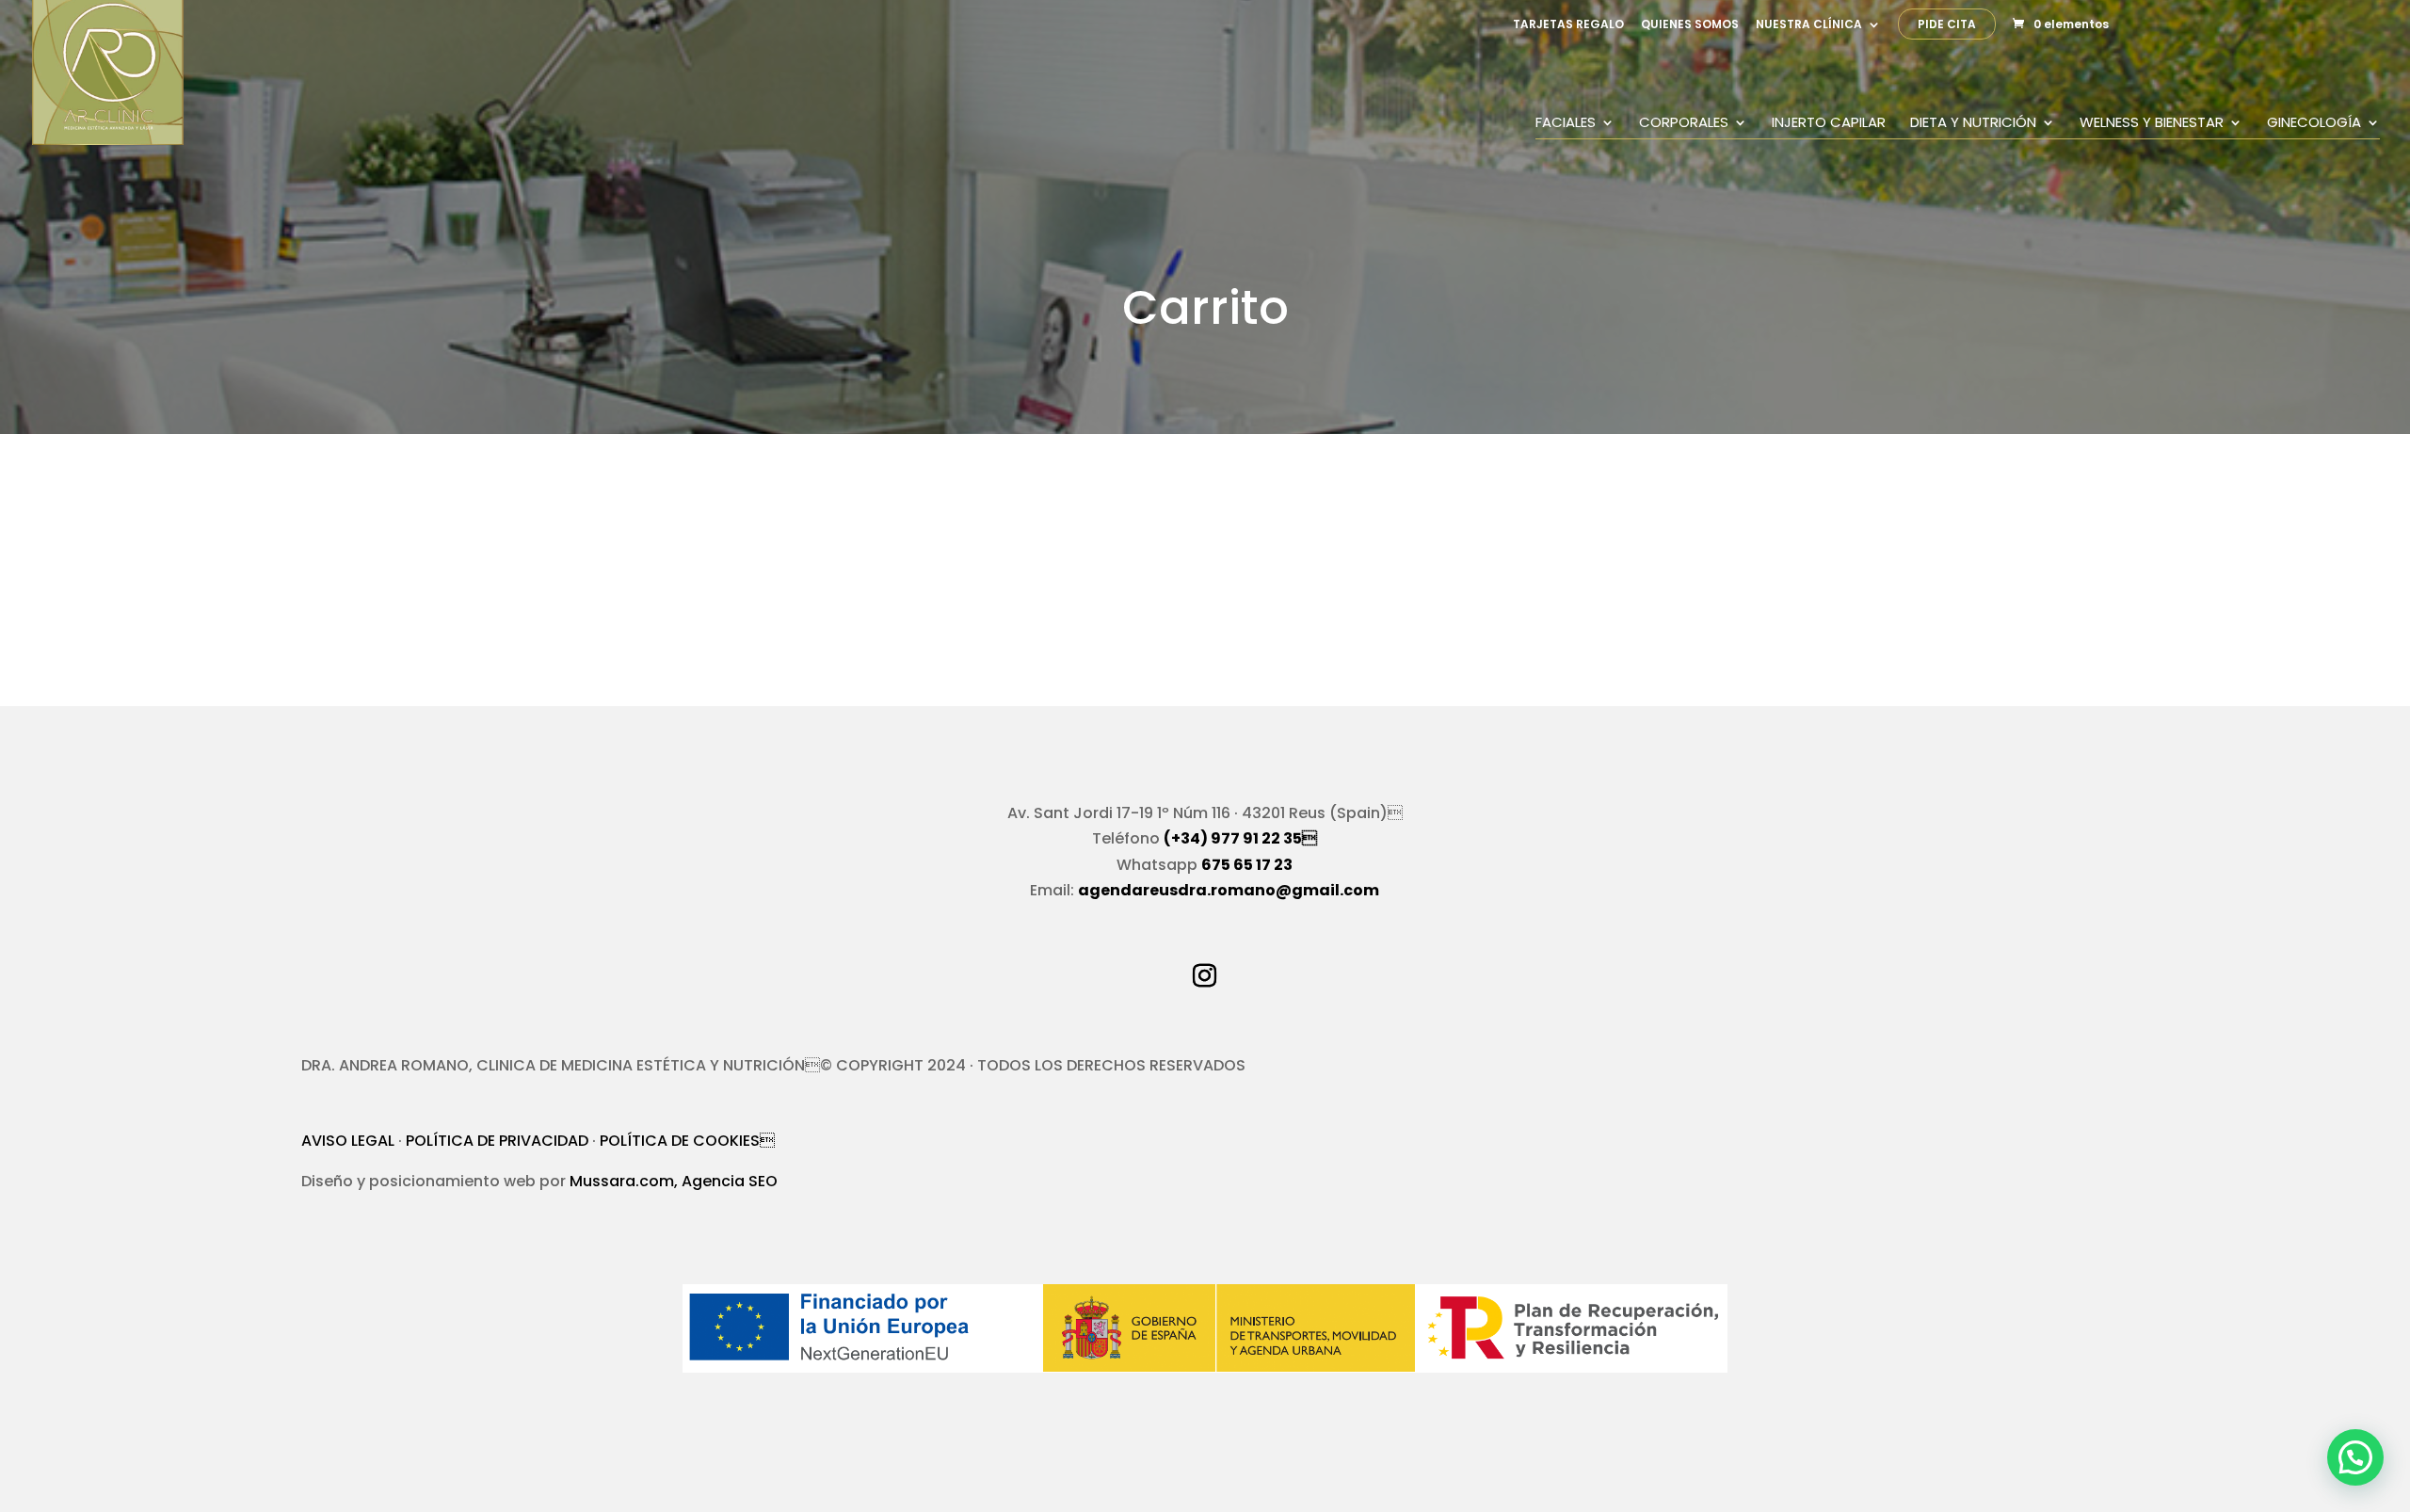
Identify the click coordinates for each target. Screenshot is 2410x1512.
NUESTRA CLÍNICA (1809, 25)
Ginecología (2314, 124)
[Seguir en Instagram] (1205, 976)
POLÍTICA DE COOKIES (687, 1141)
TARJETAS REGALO (1568, 25)
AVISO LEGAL (348, 1141)
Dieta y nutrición (1973, 124)
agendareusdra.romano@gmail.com (1229, 890)
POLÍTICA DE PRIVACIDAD (497, 1141)
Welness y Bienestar (2152, 124)
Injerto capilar (1829, 124)
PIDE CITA (1947, 25)
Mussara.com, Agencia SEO (674, 1181)
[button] (2355, 1457)
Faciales (1566, 124)
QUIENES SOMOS (1690, 25)
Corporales (1684, 124)
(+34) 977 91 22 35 (1240, 838)
